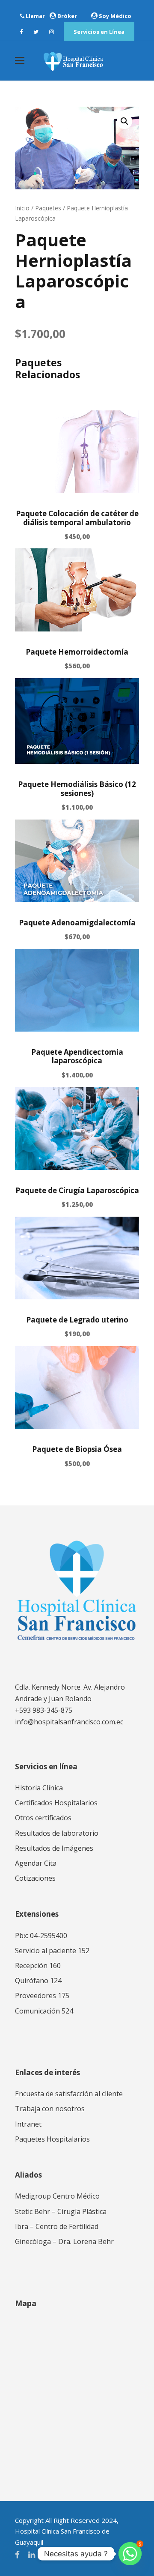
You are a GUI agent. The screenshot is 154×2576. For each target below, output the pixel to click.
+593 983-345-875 (44, 1710)
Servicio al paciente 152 (52, 1951)
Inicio (22, 208)
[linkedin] (32, 2555)
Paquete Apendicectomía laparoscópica (77, 1056)
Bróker (67, 16)
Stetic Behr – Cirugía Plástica (61, 2211)
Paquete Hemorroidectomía (77, 652)
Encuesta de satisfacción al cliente (69, 2094)
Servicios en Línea (99, 32)
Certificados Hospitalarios (56, 1803)
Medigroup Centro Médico (57, 2196)
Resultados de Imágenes (54, 1848)
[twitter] (36, 32)
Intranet (28, 2124)
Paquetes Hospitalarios (52, 2139)
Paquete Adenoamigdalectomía (77, 923)
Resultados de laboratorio (57, 1833)
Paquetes (48, 208)
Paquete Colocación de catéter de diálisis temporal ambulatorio (77, 518)
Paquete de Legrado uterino (77, 1320)
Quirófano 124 (38, 1981)
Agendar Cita (36, 1863)
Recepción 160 (38, 1966)
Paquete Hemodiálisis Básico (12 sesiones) (77, 788)
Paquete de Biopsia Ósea (77, 1449)
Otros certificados (43, 1818)
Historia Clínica (39, 1788)
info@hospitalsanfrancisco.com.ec (69, 1722)
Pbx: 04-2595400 (41, 1936)
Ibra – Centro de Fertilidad (57, 2226)
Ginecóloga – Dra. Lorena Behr (64, 2241)
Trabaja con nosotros (50, 2109)
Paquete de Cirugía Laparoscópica (77, 1190)
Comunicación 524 (44, 2011)
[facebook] (21, 32)
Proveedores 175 (42, 1996)
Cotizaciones (35, 1878)
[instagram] (52, 32)
